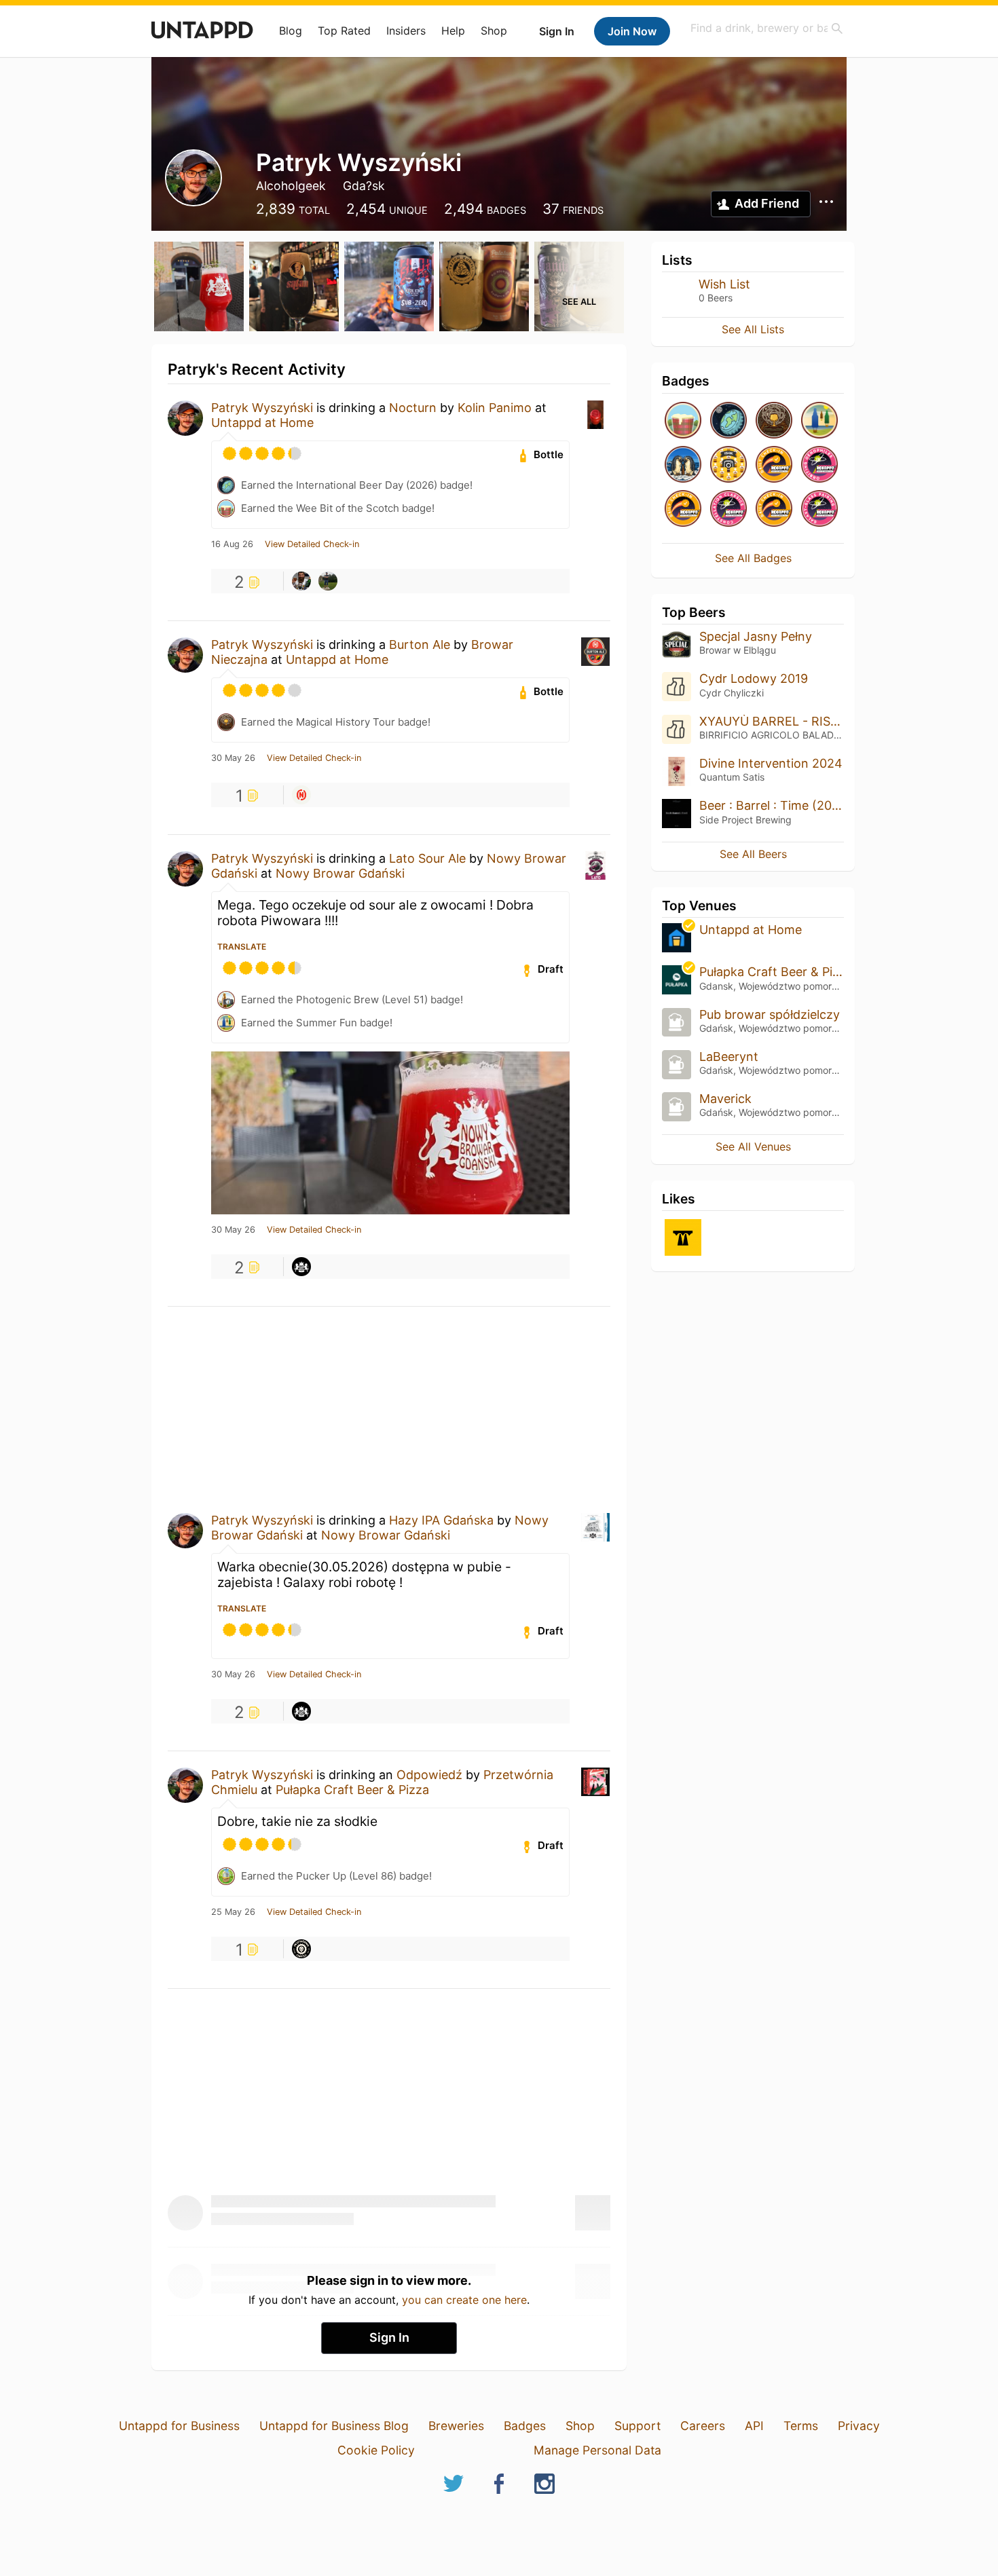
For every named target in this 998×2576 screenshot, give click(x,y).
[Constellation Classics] (728, 509)
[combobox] (767, 28)
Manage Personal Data (597, 2450)
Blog (291, 31)
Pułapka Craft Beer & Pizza (352, 1790)
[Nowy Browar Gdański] (301, 1267)
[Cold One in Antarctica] (683, 465)
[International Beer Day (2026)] (728, 421)
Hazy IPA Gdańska (441, 1520)
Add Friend (767, 203)
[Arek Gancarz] (301, 581)
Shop (494, 31)
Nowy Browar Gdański (340, 873)
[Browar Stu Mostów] (683, 1238)
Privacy (859, 2426)
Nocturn (413, 408)
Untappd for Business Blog (334, 2426)
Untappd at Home (262, 423)
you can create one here (464, 2300)
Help (453, 31)
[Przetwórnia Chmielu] (301, 1949)
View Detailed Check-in (312, 544)
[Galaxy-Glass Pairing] (819, 509)
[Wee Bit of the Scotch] (683, 421)
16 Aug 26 (232, 544)
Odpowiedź (429, 1775)
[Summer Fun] (819, 421)
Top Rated (344, 31)
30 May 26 (233, 758)
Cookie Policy (376, 2450)
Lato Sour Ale (427, 858)
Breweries (456, 2426)
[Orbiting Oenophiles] (819, 465)
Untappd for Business (179, 2426)
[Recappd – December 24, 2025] (774, 509)
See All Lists (753, 329)
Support (637, 2426)
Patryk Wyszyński (262, 408)
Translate (242, 947)
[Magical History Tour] (774, 421)
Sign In (557, 31)
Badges (525, 2426)
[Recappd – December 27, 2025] (683, 509)
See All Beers (753, 854)
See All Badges (753, 558)
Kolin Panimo (495, 408)
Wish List (724, 284)
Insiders (406, 31)
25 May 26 (233, 1912)
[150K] (728, 465)
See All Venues (753, 1146)
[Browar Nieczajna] (301, 795)
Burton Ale (420, 645)
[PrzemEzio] (328, 581)
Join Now (632, 31)
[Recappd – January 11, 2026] (774, 465)
